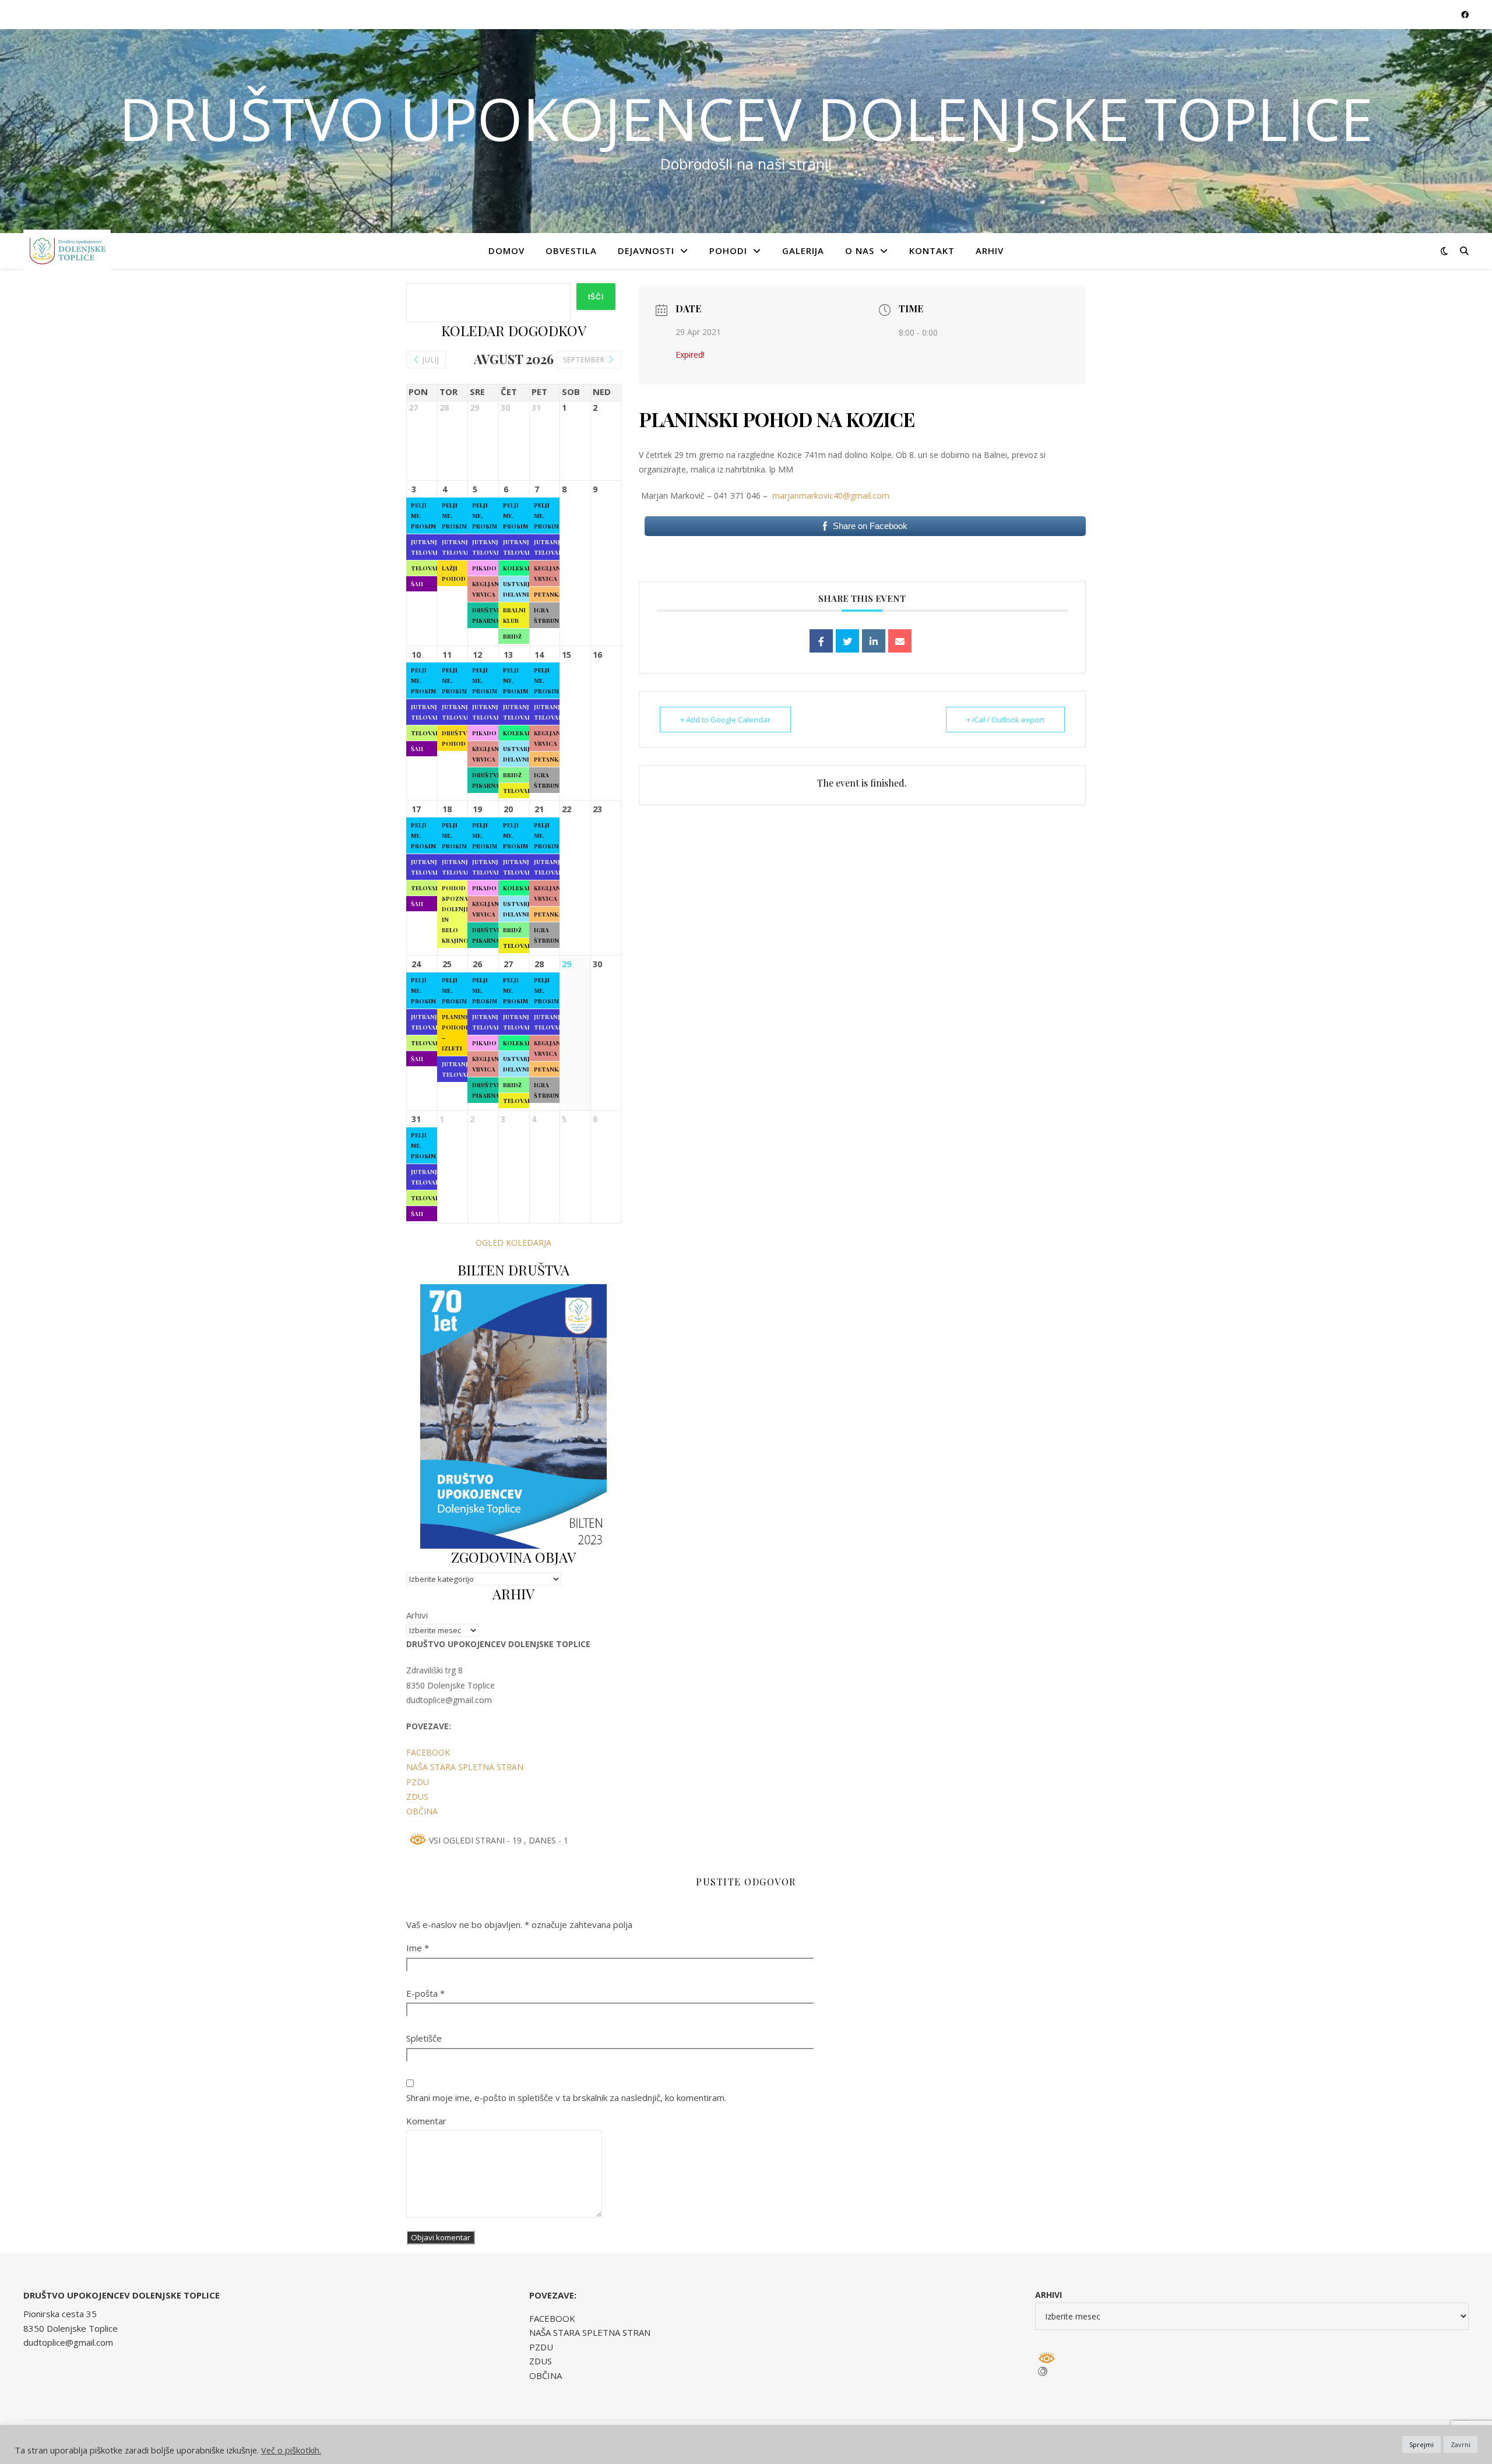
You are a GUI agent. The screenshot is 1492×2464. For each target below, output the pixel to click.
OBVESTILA (571, 251)
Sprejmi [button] (1421, 2444)
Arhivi (417, 1615)
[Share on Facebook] (821, 641)
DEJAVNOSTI (646, 251)
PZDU (418, 1782)
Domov (506, 251)
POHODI (728, 251)
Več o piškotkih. (291, 2450)
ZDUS (417, 1797)
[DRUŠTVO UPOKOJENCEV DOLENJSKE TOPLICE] (67, 251)
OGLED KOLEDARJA (513, 1242)
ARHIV (990, 251)
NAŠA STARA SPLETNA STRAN (465, 1767)
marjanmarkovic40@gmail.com (831, 496)
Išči (596, 297)
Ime (418, 1948)
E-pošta (425, 1993)
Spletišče (424, 2038)
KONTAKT (932, 251)
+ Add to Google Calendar (725, 720)
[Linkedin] (874, 641)
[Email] (900, 641)
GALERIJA (803, 251)
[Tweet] (847, 641)
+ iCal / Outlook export (1005, 720)
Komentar (426, 2121)
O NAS (860, 251)
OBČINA (422, 1811)
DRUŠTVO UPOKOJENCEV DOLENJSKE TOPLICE (746, 118)
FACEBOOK (428, 1752)
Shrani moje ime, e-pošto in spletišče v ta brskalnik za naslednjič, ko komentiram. (566, 2098)
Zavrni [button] (1461, 2444)
